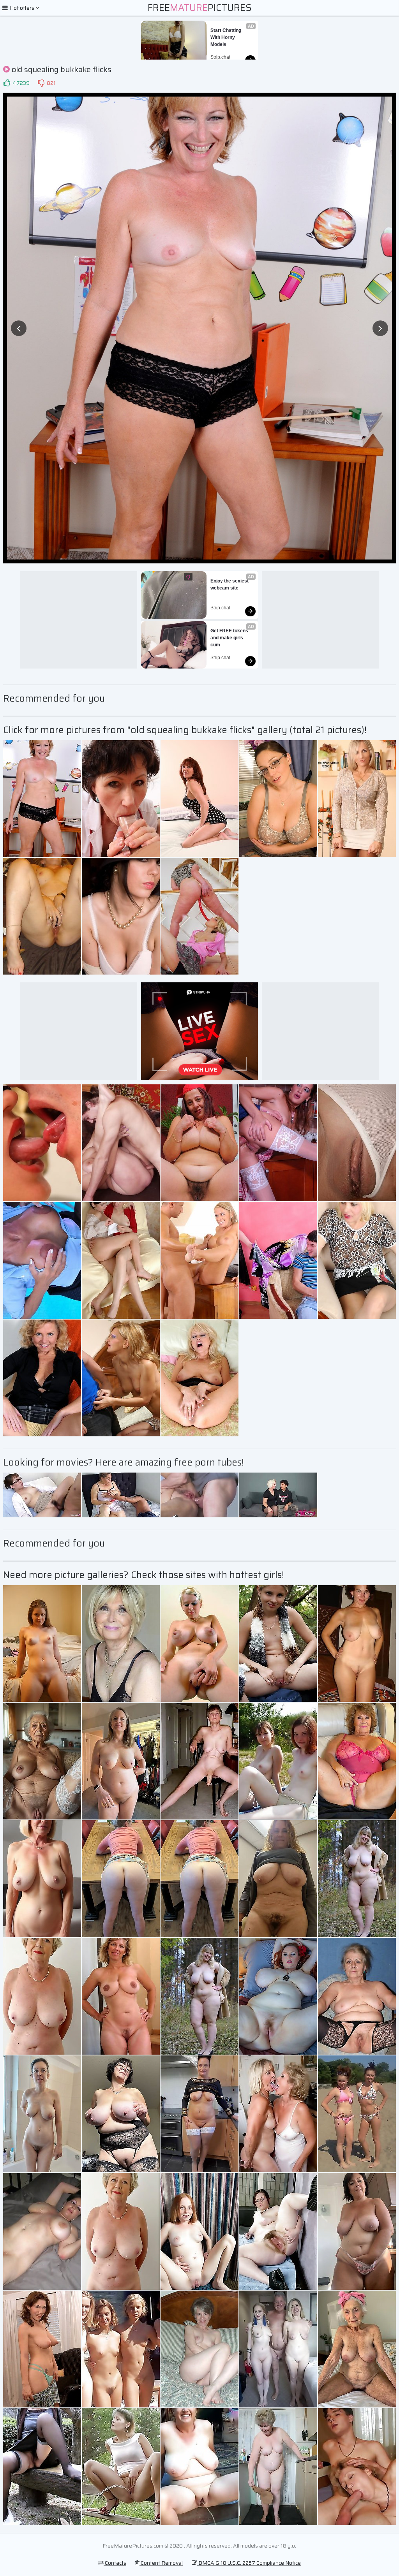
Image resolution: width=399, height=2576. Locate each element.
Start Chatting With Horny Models (226, 37)
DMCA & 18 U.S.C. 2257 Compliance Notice (249, 2563)
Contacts (115, 2563)
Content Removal (161, 2563)
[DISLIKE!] (41, 83)
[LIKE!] (7, 83)
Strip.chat (220, 57)
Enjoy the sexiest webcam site (230, 584)
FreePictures (200, 8)
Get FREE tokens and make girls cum (230, 638)
